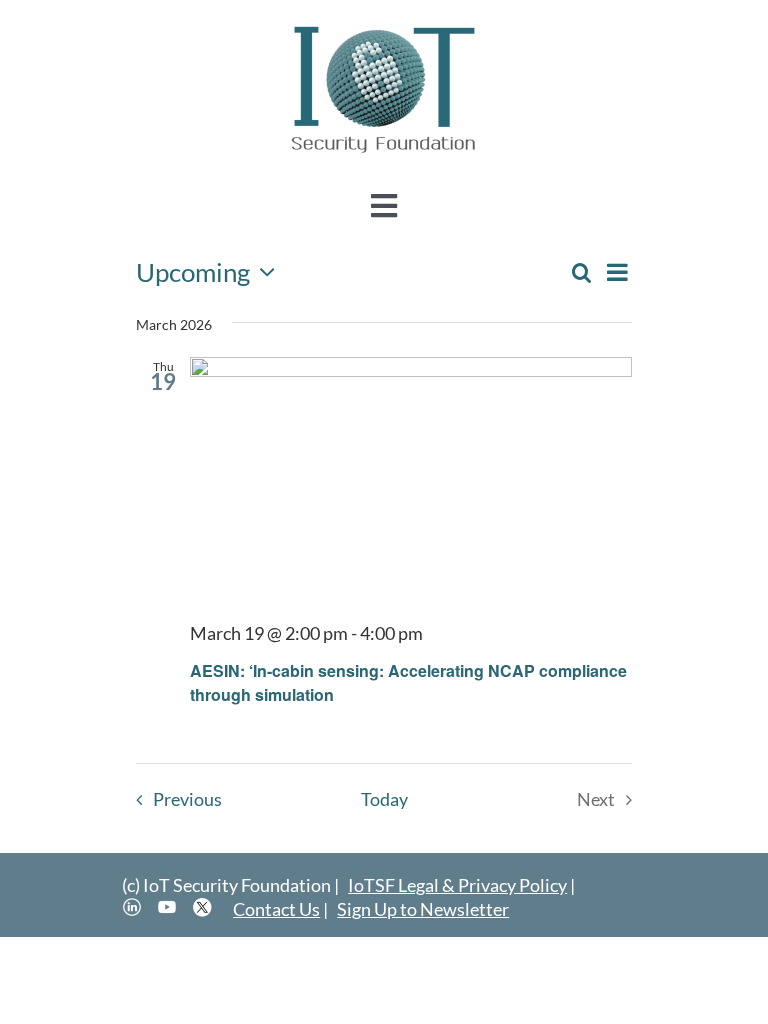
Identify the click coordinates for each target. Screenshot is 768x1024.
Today (384, 799)
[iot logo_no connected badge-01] (384, 27)
